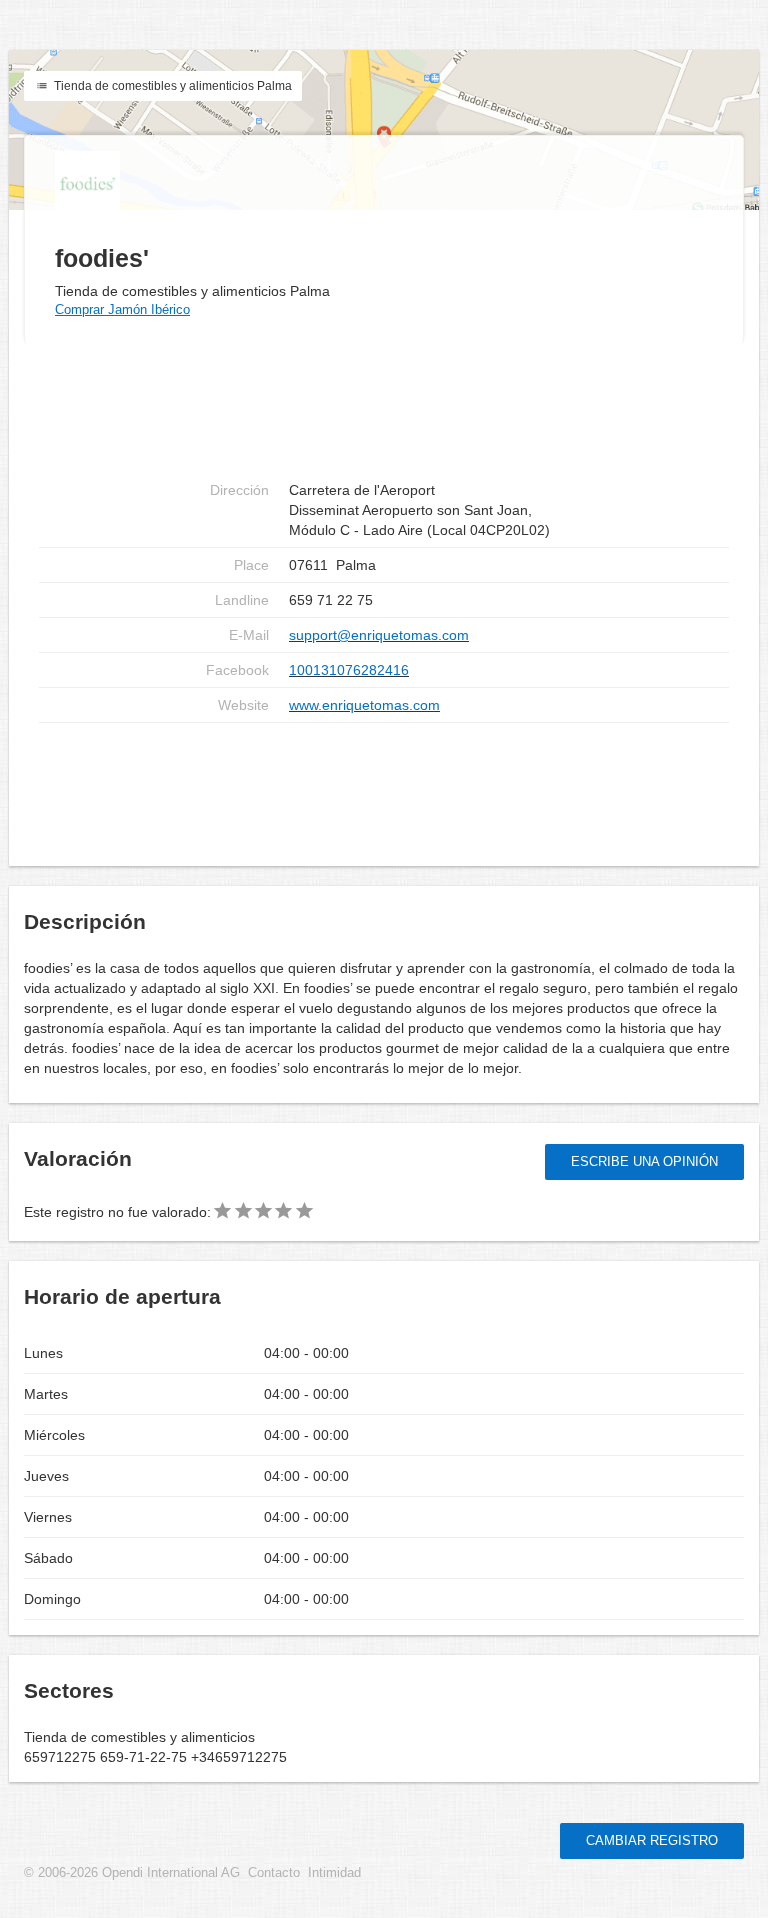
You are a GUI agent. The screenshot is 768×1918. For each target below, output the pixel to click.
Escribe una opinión (644, 1161)
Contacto (274, 1873)
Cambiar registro (652, 1840)
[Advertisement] (384, 787)
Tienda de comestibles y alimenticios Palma (171, 86)
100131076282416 (349, 670)
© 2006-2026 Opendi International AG (132, 1873)
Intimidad (334, 1873)
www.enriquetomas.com (364, 705)
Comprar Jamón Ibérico (122, 309)
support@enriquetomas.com (379, 635)
